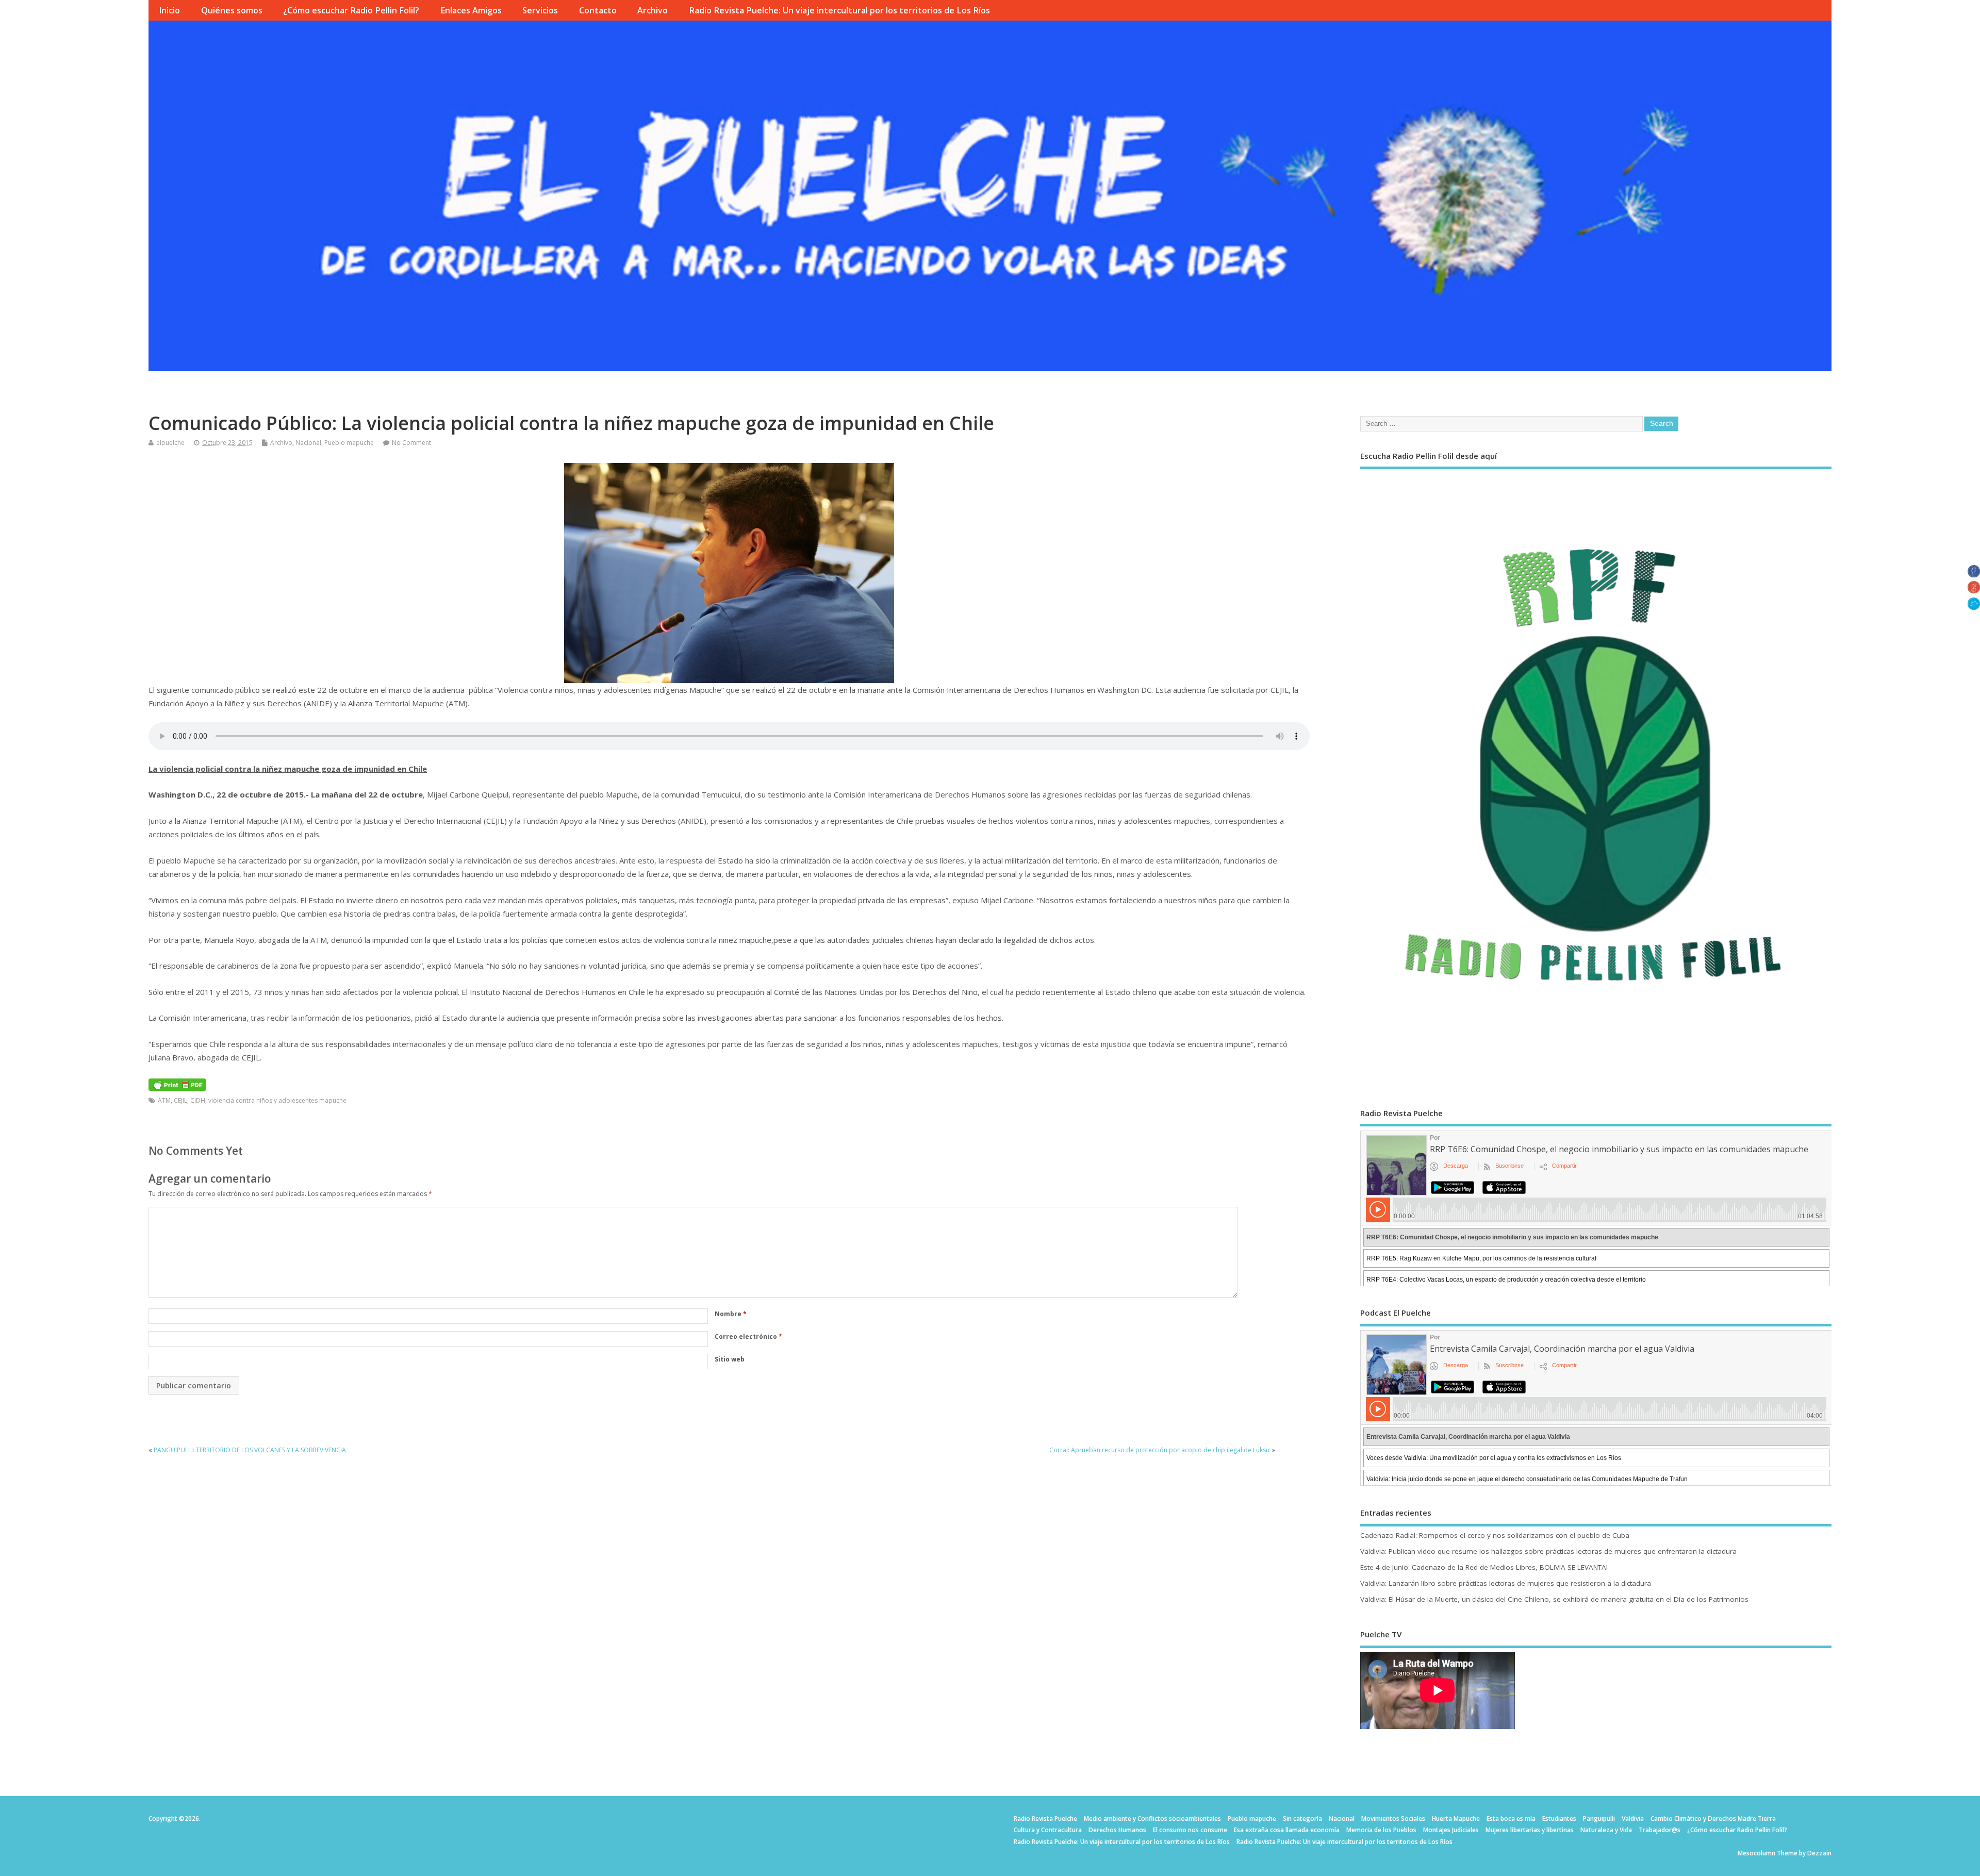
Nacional (308, 443)
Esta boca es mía (1511, 1819)
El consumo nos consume (1190, 1830)
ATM (164, 1100)
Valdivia (1633, 1819)
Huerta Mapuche (1456, 1819)
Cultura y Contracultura (1048, 1830)
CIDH (198, 1100)
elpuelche (170, 443)
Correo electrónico (748, 1337)
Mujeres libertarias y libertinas (1530, 1830)
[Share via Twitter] (1974, 607)
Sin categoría (1302, 1819)
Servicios (540, 10)
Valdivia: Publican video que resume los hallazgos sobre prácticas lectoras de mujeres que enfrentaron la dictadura (1548, 1551)
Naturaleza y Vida (1606, 1830)
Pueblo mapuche (349, 443)
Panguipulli (1599, 1819)
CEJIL (180, 1100)
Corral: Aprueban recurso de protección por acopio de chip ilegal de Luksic (1160, 1450)
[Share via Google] (1974, 590)
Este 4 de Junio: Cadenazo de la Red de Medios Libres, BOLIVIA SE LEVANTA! (1484, 1567)
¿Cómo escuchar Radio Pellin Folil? (351, 10)
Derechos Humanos (1117, 1830)
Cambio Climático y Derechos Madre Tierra (1713, 1819)
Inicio (169, 10)
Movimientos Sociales (1393, 1819)
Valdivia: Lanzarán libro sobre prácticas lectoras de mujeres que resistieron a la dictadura (1506, 1583)
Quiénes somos (232, 10)
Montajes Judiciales (1451, 1830)
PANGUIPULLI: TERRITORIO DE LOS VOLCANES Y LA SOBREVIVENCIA (250, 1450)
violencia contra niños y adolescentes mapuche (277, 1100)
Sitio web (730, 1359)
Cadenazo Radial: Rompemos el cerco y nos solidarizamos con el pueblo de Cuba (1495, 1535)
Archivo (653, 10)
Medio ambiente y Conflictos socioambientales (1152, 1819)
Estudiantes (1559, 1819)
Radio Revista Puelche (1045, 1819)
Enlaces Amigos (471, 10)
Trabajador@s (1660, 1830)
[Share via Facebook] (1974, 574)
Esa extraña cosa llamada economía (1287, 1830)
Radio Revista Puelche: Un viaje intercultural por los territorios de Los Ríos (839, 10)
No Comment (411, 443)
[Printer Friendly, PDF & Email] (177, 1084)
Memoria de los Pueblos (1381, 1830)
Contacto (598, 10)
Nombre (731, 1314)
